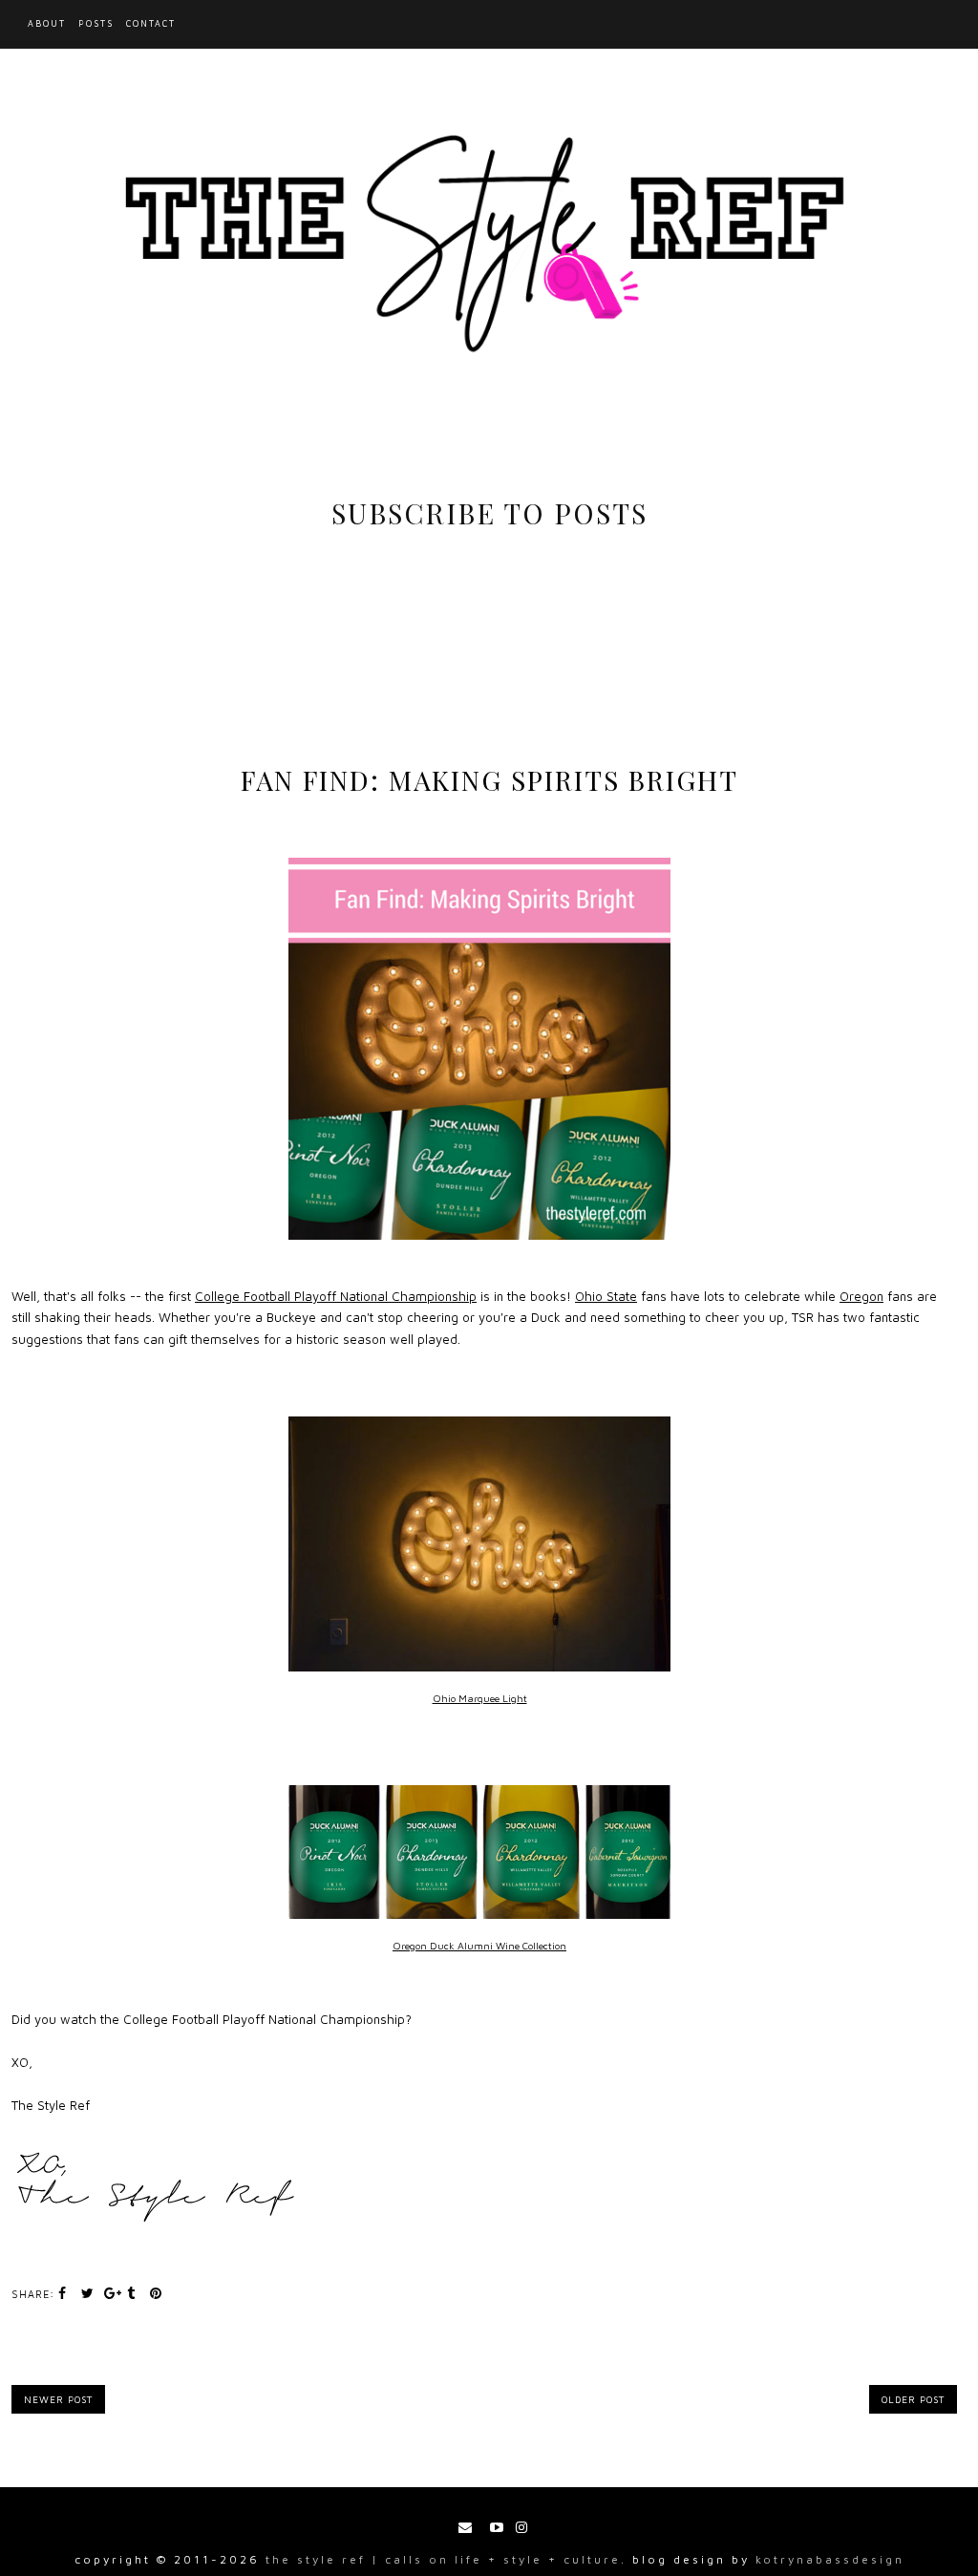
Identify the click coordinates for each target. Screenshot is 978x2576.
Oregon (861, 1296)
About (47, 23)
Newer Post (58, 2399)
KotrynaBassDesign (830, 2559)
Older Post (913, 2399)
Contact (151, 23)
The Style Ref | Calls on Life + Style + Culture (443, 2559)
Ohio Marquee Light (480, 1698)
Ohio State (606, 1296)
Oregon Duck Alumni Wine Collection (479, 1946)
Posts (96, 23)
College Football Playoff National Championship (336, 1296)
